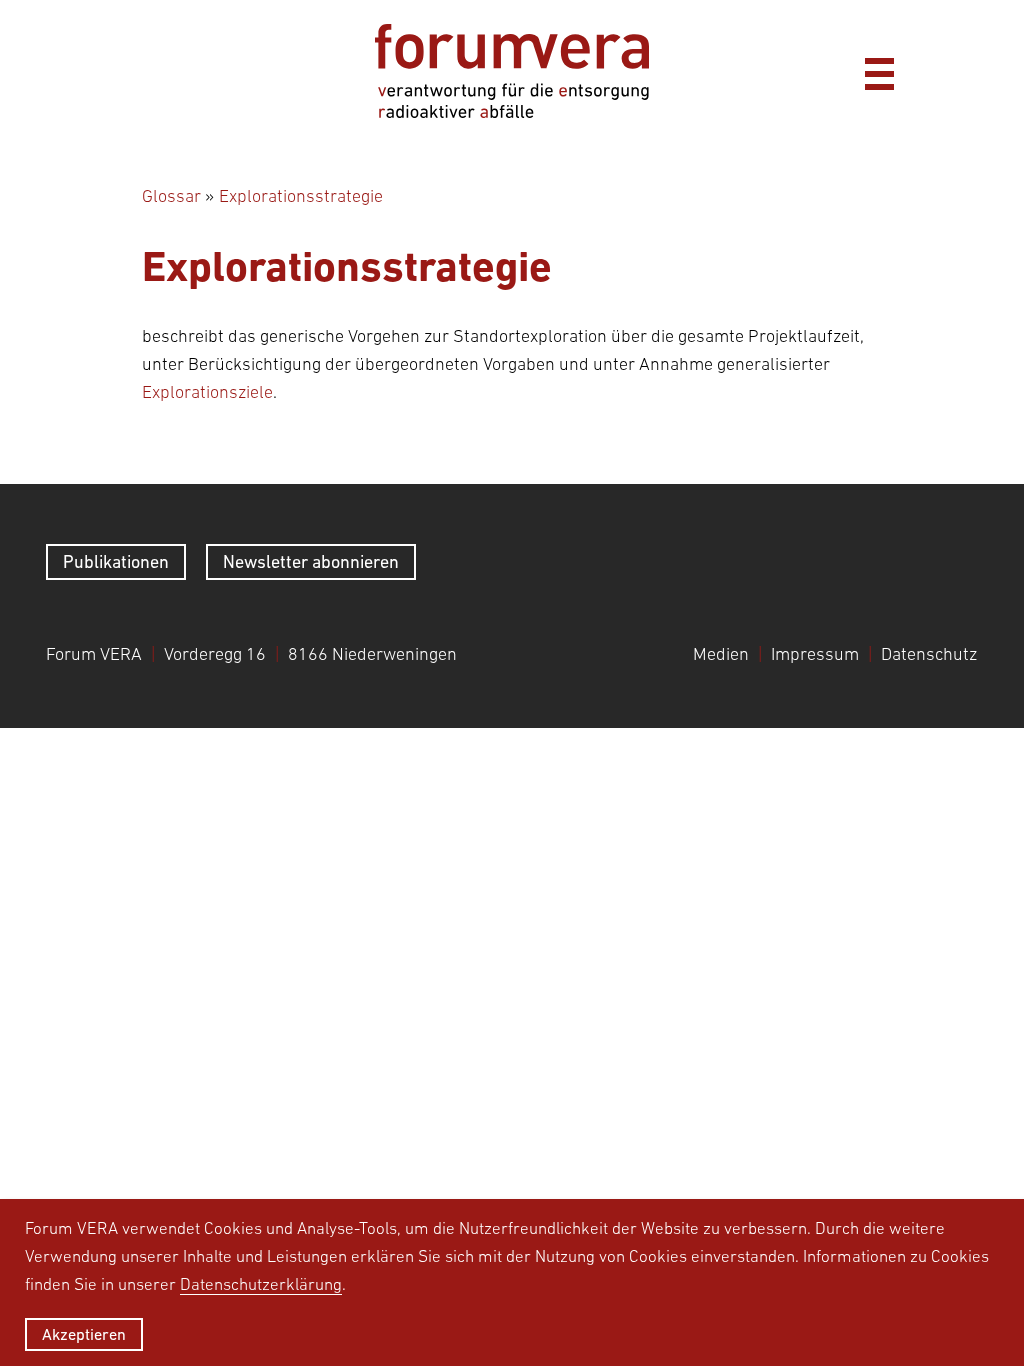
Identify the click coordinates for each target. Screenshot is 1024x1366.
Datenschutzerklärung (261, 1284)
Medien (721, 654)
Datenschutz (929, 654)
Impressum (815, 654)
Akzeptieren (84, 1334)
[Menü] (879, 71)
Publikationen (116, 561)
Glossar (171, 196)
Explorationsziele (207, 392)
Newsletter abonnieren (311, 561)
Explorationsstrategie (301, 196)
